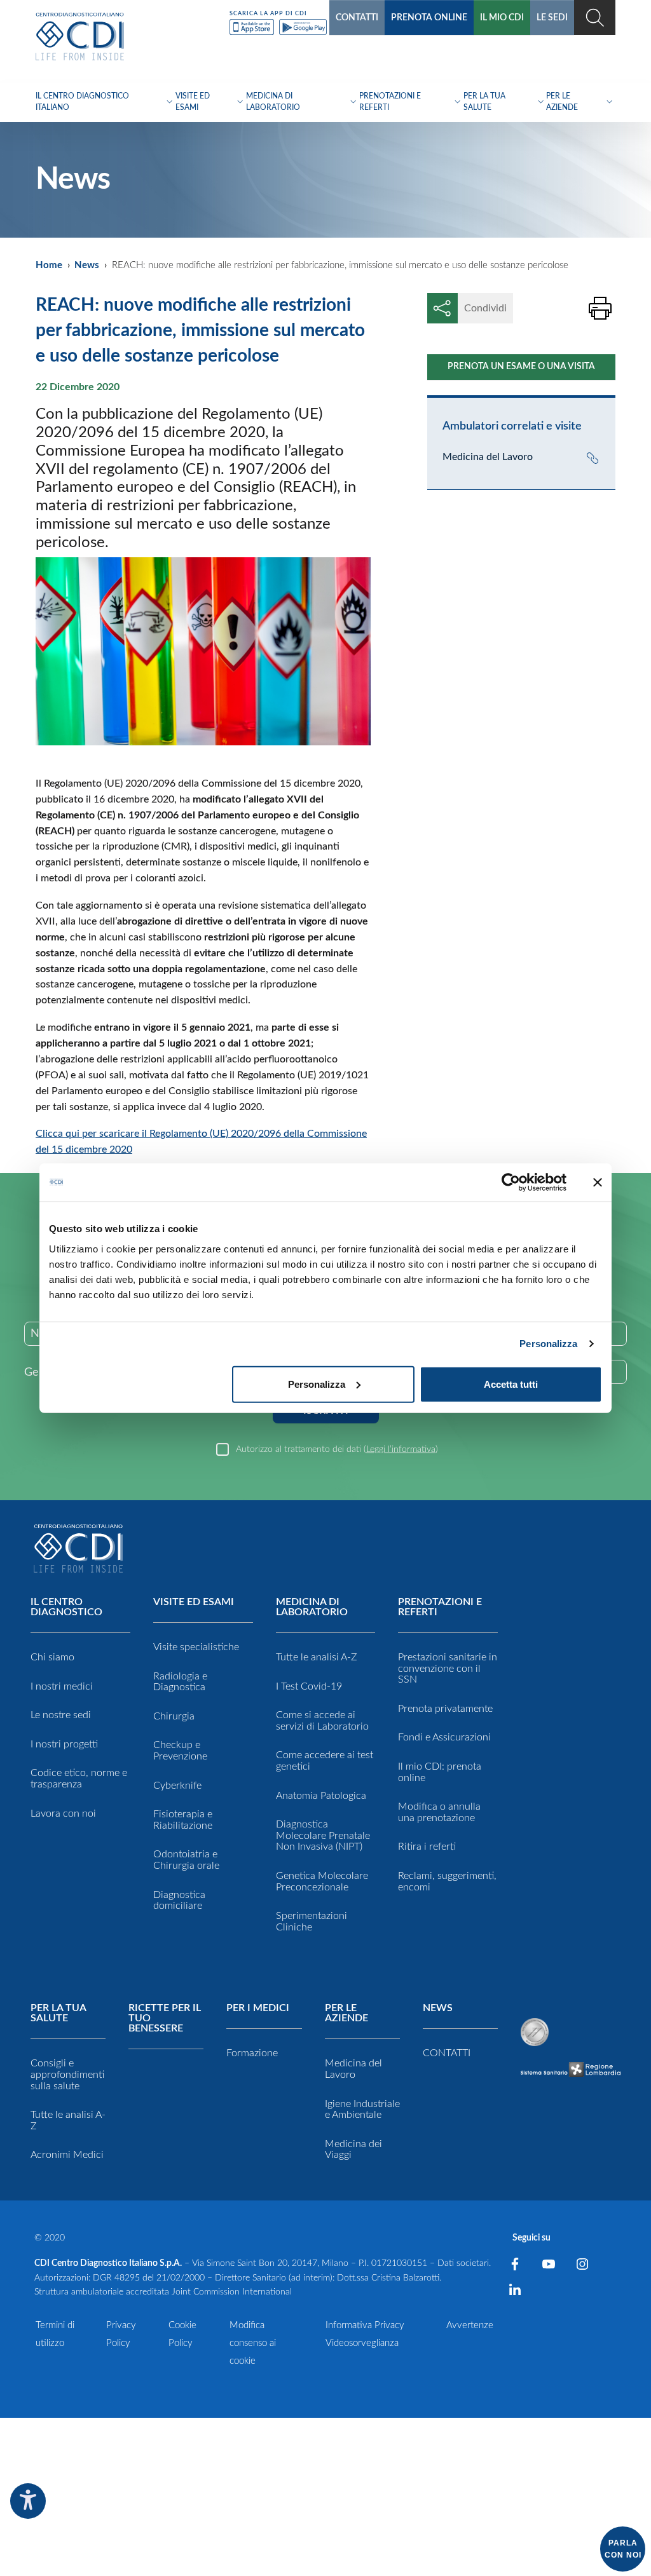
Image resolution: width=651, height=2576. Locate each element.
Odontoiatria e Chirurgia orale (186, 1860)
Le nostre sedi (61, 1715)
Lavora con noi (63, 1813)
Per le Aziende (346, 2013)
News (87, 265)
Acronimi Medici (67, 2155)
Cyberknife (177, 1786)
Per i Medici (258, 2008)
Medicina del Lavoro (353, 2069)
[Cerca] (595, 17)
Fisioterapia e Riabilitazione (183, 1820)
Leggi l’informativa (401, 1449)
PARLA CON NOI (623, 2549)
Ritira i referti (427, 1847)
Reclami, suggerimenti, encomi (447, 1881)
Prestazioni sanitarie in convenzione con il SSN (448, 1668)
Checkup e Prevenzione (180, 1751)
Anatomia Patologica (321, 1796)
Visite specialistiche (196, 1647)
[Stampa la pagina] (600, 308)
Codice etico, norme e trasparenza (79, 1779)
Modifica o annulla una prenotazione (439, 1812)
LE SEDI (552, 18)
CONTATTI (357, 18)
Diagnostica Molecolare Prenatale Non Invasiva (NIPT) (323, 1835)
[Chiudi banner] (598, 1183)
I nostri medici (62, 1686)
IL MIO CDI (502, 18)
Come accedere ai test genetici (325, 1761)
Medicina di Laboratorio (312, 1607)
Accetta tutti (511, 1384)
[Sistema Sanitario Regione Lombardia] (571, 2069)
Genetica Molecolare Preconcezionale (322, 1881)
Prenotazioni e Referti (440, 1607)
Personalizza (548, 1344)
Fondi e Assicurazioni (444, 1737)
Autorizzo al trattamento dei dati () (337, 1449)
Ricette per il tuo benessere (165, 2018)
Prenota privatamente (445, 1709)
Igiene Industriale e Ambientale (362, 2110)
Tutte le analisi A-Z (317, 1657)
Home (49, 265)
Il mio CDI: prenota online (440, 1772)
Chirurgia (174, 1716)
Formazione (252, 2053)
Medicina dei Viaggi (353, 2150)
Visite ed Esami (194, 1602)
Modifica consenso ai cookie (253, 2343)
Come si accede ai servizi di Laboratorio (322, 1721)
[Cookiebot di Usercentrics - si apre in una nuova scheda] (511, 1183)
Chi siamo (52, 1657)
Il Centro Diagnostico (66, 1607)
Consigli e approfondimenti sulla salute (67, 2074)
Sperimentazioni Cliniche (312, 1922)
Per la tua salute (58, 2013)
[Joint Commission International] (535, 2032)
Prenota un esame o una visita (521, 367)
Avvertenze (470, 2325)
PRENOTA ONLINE (429, 18)
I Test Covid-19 (309, 1686)
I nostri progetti (64, 1744)
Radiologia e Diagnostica (180, 1682)
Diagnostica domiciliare (179, 1901)
